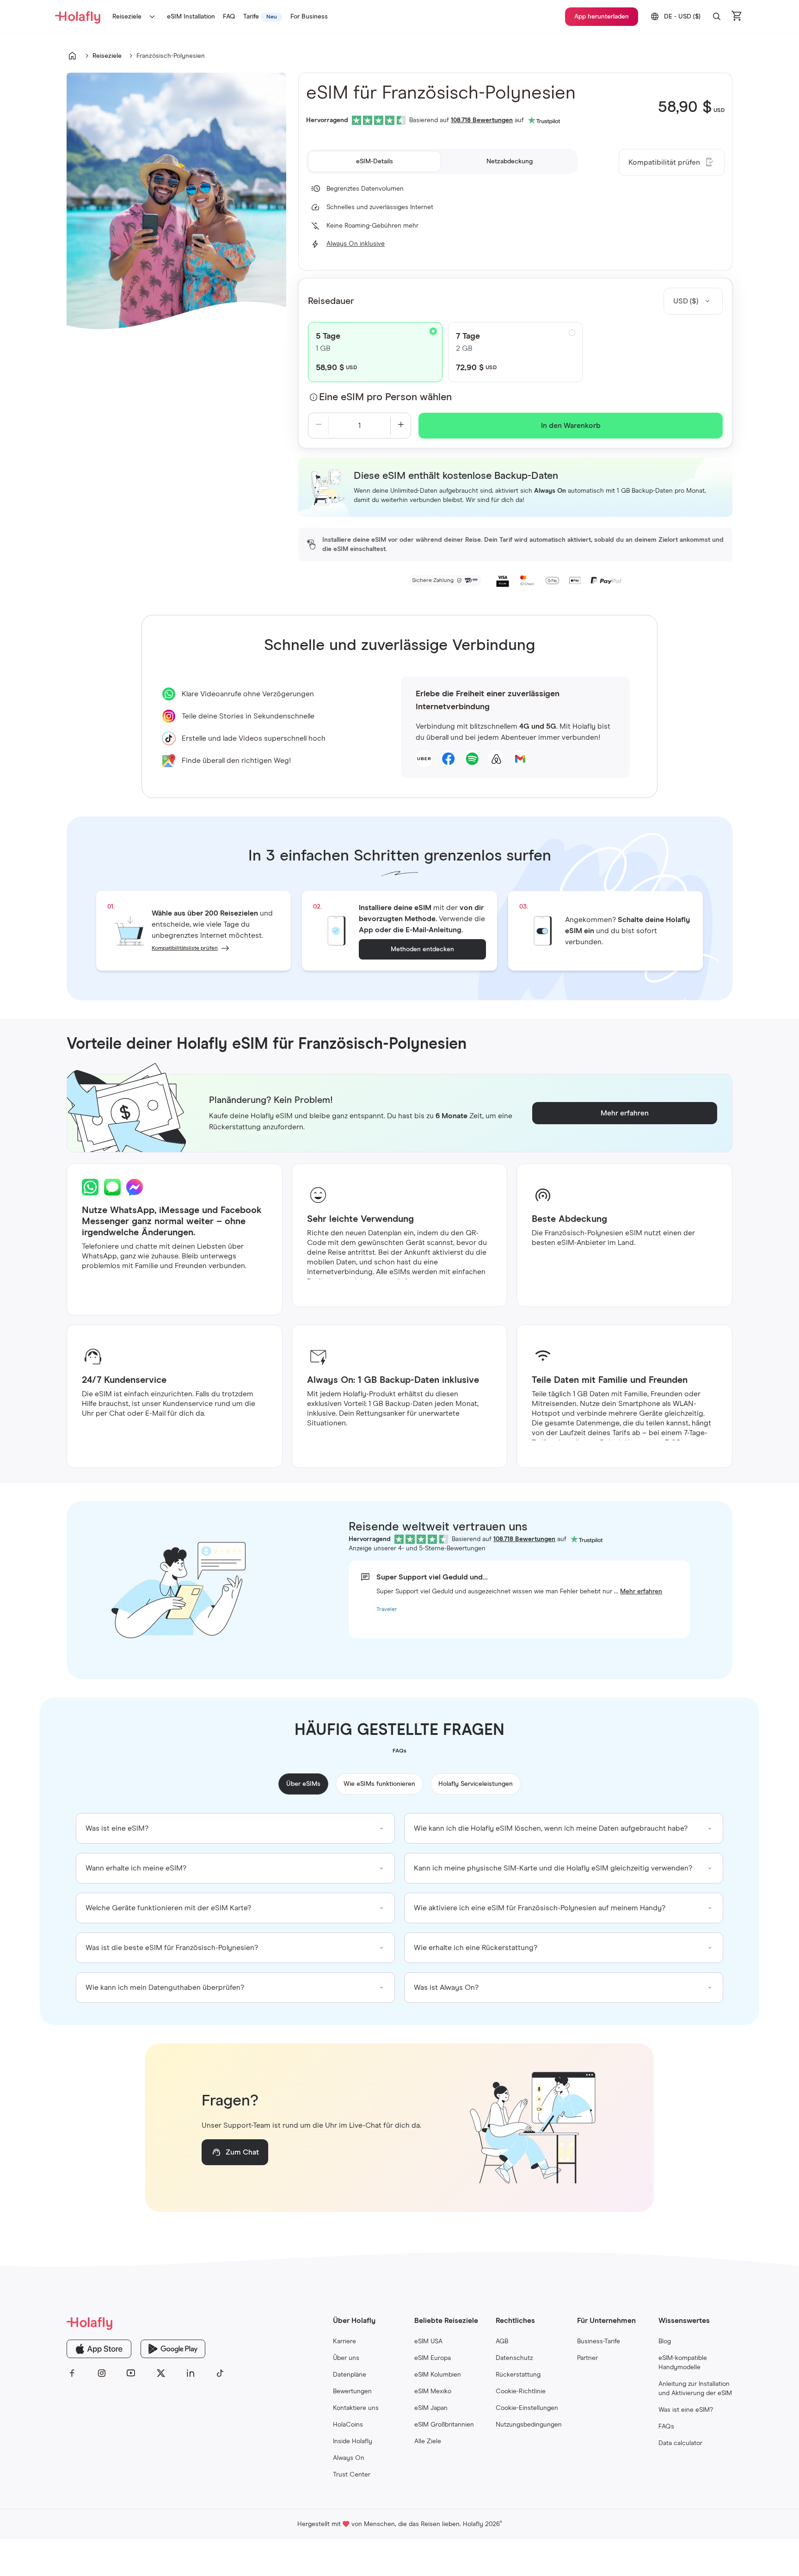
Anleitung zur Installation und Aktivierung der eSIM (695, 2389)
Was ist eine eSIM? (686, 2410)
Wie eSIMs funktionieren (379, 1784)
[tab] (375, 161)
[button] (717, 17)
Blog (665, 2341)
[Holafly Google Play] (173, 2349)
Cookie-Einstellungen (527, 2408)
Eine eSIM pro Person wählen (385, 397)
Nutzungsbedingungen (529, 2425)
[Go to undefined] (72, 56)
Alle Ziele (428, 2441)
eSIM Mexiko (433, 2391)
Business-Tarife (599, 2341)
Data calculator (680, 2443)
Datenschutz (514, 2358)
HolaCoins (348, 2425)
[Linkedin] (191, 2373)
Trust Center (352, 2475)
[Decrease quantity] (318, 426)
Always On (349, 2458)
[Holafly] (146, 2323)
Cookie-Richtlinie (521, 2391)
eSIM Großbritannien (444, 2425)
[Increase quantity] (401, 426)
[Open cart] (737, 17)
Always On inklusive (356, 244)
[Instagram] (102, 2373)
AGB (502, 2341)
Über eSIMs (303, 1784)
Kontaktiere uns (356, 2408)
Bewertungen (352, 2391)
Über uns (346, 2358)
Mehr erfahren (641, 1591)
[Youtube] (131, 2373)
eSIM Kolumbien (438, 2375)
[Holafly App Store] (99, 2349)
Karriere (344, 2341)
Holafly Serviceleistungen (476, 1784)
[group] (235, 1828)
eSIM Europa (433, 2358)
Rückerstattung (518, 2375)
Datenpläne (350, 2375)
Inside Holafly (353, 2441)
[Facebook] (72, 2373)
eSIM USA (428, 2341)
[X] (161, 2373)
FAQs (666, 2427)
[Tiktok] (220, 2373)
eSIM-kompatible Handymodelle (683, 2363)
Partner (587, 2358)
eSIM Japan (431, 2408)
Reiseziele (127, 17)
